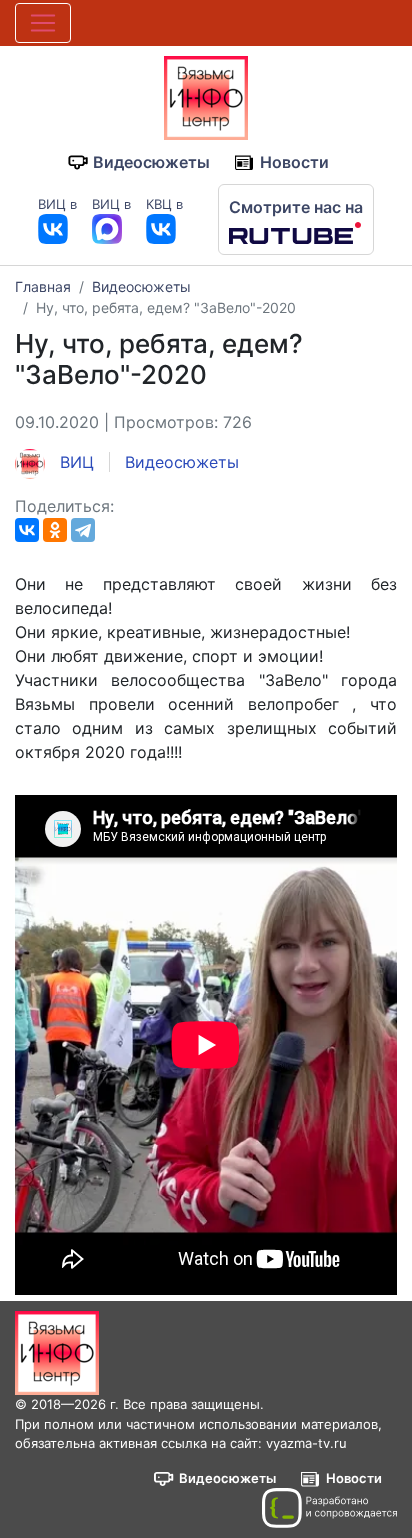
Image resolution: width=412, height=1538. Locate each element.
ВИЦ (74, 462)
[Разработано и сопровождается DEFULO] (329, 1508)
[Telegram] (83, 530)
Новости (294, 162)
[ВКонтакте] (27, 530)
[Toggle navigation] (43, 23)
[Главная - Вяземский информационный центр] (206, 96)
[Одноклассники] (55, 530)
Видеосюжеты (151, 162)
